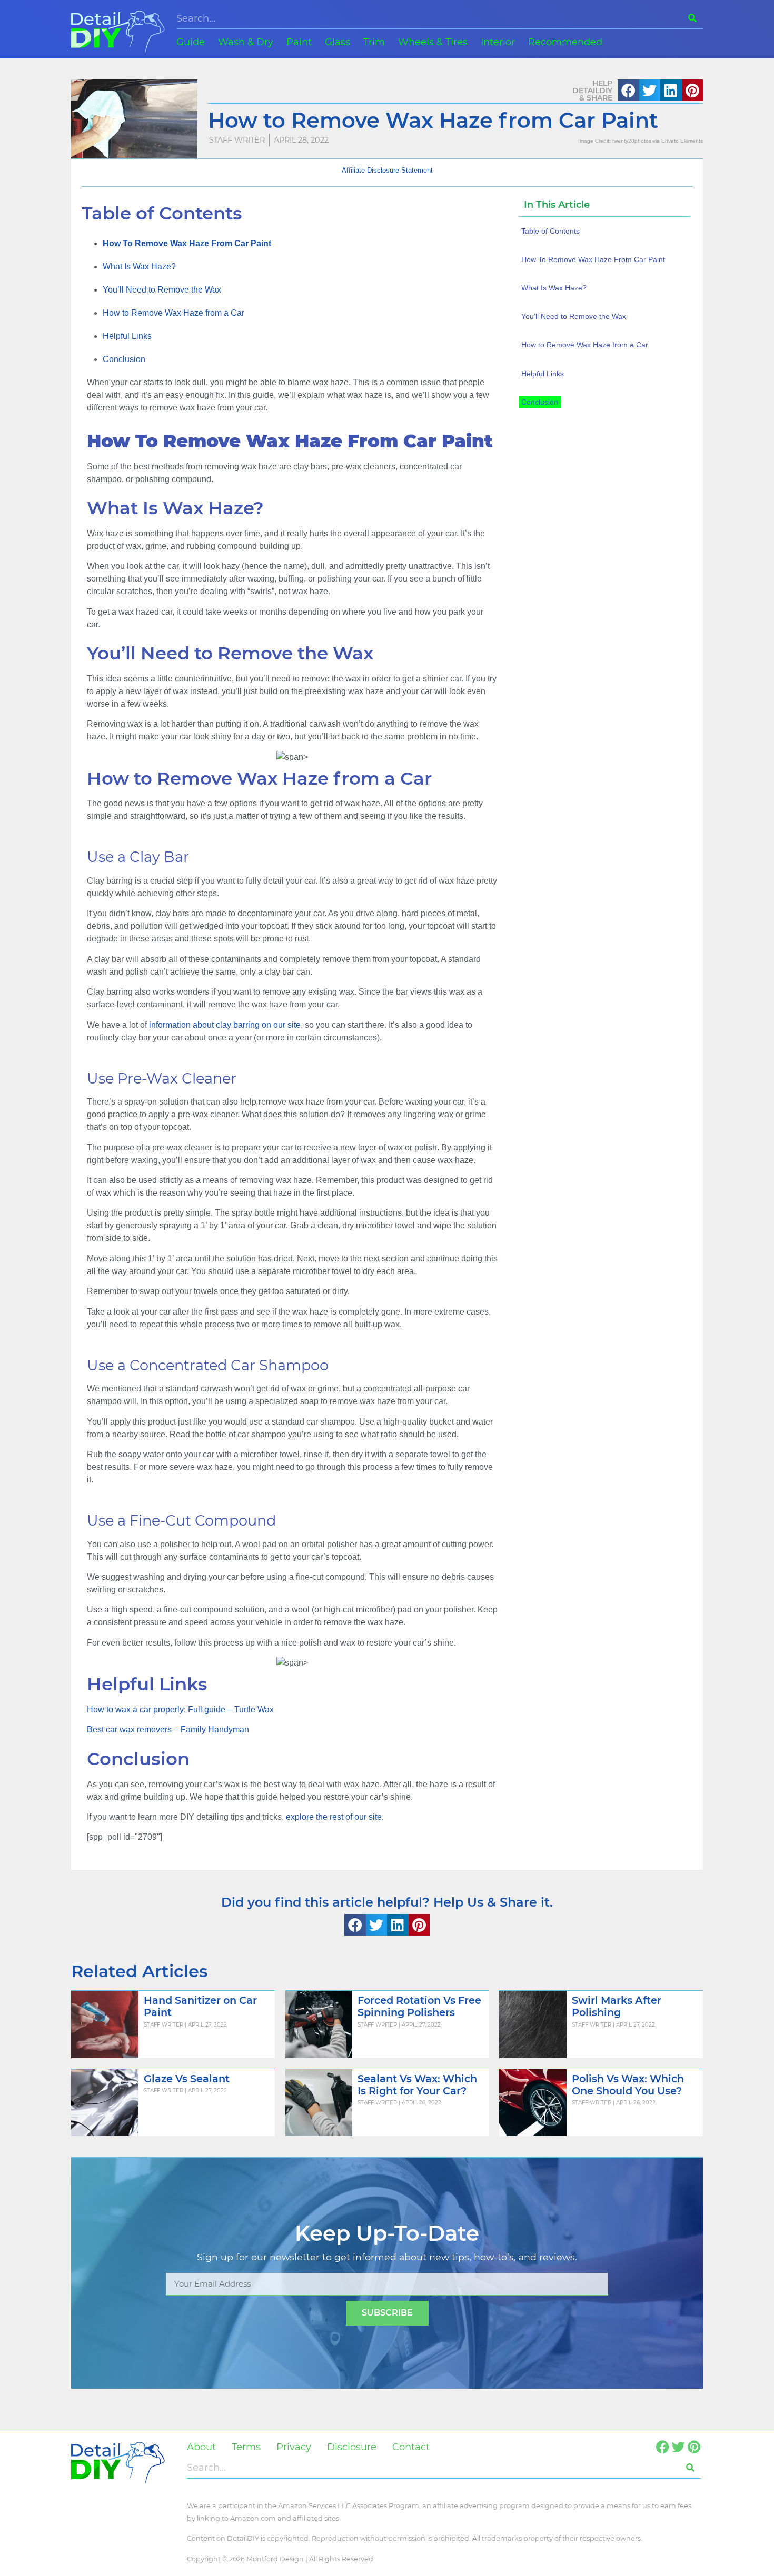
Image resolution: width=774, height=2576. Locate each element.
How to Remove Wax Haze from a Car (173, 313)
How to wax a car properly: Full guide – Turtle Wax (180, 1710)
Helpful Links (127, 336)
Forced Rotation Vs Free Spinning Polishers (419, 2006)
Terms (246, 2447)
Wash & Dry (246, 42)
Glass (338, 42)
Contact (411, 2447)
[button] (628, 90)
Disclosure (352, 2447)
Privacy (294, 2447)
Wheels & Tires (433, 42)
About (201, 2447)
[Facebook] (663, 2447)
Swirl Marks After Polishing (617, 2006)
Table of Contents (550, 231)
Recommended (565, 42)
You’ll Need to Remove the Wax (162, 290)
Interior (498, 42)
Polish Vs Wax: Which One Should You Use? (628, 2085)
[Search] (692, 18)
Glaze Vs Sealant (187, 2079)
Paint (299, 42)
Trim (374, 42)
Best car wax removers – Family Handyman (168, 1730)
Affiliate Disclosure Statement (387, 170)
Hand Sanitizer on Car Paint (200, 2006)
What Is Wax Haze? (139, 267)
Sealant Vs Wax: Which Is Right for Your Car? (417, 2085)
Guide (191, 42)
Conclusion (124, 359)
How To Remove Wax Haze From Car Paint (593, 259)
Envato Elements (682, 141)
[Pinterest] (694, 2447)
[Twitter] (678, 2447)
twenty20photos (632, 141)
